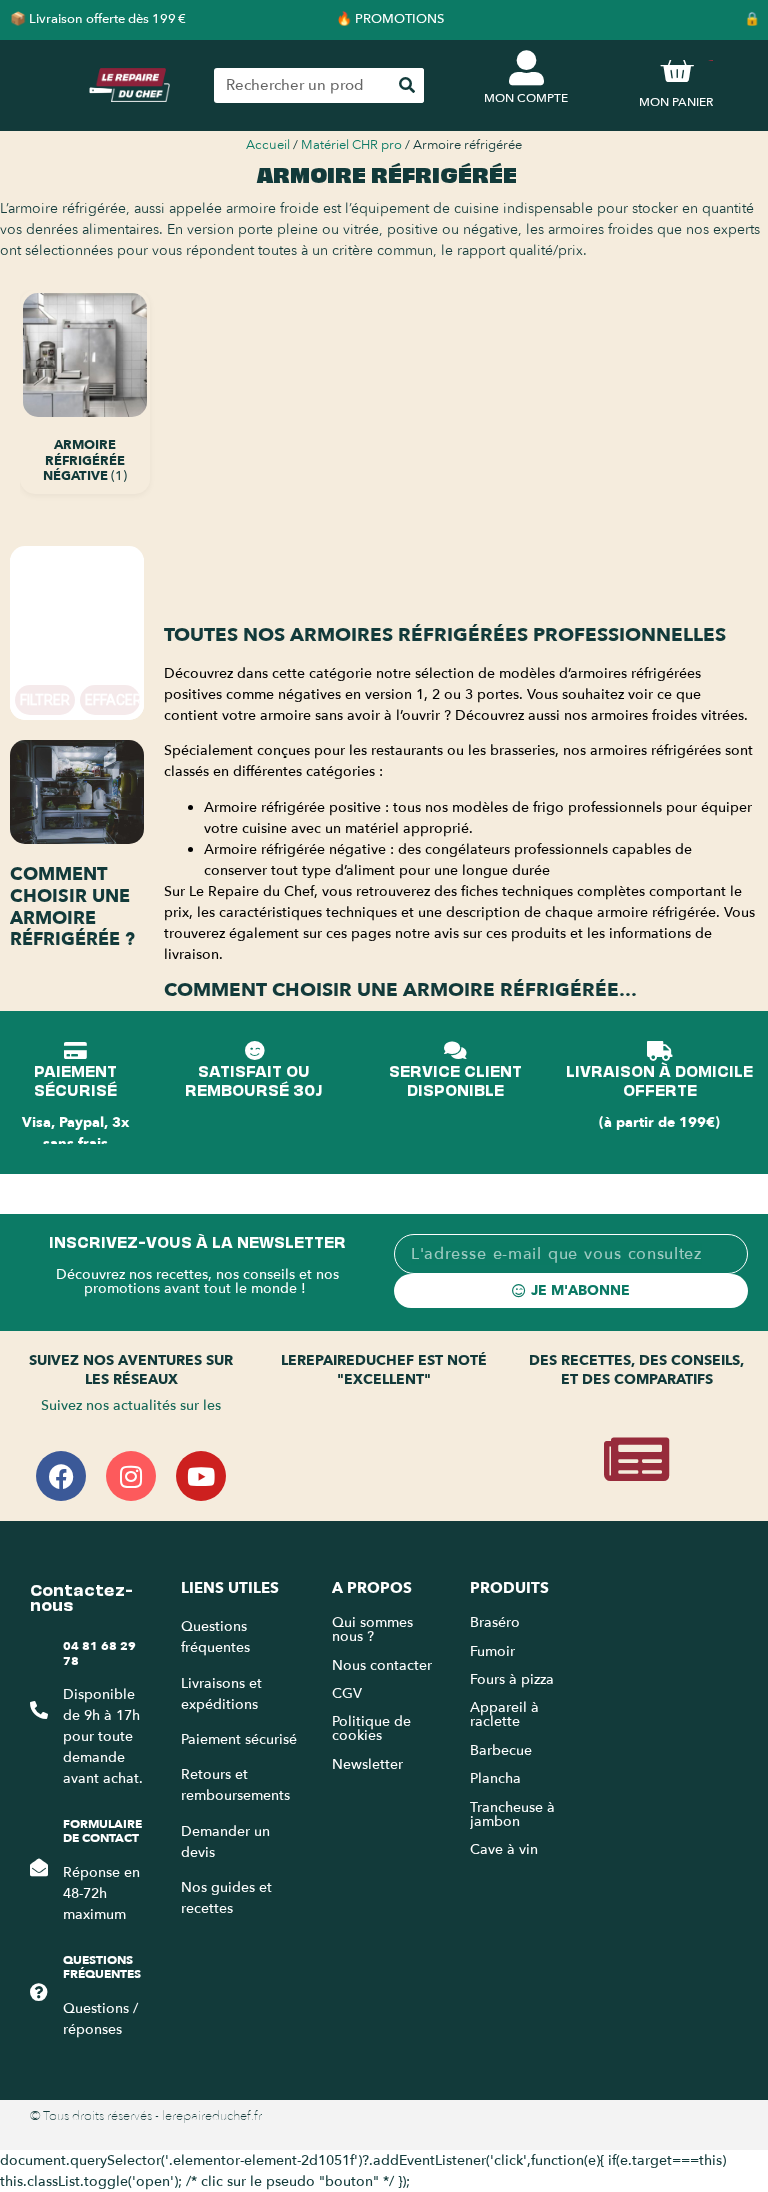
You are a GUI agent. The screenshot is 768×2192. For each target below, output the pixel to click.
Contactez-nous (81, 1595)
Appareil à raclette (504, 1714)
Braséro (495, 1622)
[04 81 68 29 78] (39, 1710)
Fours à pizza (512, 1679)
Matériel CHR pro (351, 145)
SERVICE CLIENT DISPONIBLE (455, 1079)
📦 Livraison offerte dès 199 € (98, 19)
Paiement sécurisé (239, 1739)
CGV (347, 1693)
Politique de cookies (371, 1728)
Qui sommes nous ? (372, 1629)
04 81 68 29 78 (99, 1653)
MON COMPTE (526, 98)
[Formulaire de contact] (39, 1867)
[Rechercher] (406, 85)
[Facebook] (61, 1476)
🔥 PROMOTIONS (390, 19)
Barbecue (501, 1750)
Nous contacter (382, 1665)
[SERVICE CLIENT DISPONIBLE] (455, 1051)
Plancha (495, 1778)
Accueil (268, 145)
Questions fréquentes (102, 1967)
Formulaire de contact (102, 1831)
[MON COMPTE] (526, 67)
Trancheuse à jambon (512, 1814)
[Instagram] (131, 1476)
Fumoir (492, 1651)
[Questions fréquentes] (39, 1992)
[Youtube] (201, 1476)
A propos (372, 1588)
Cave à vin (504, 1849)
